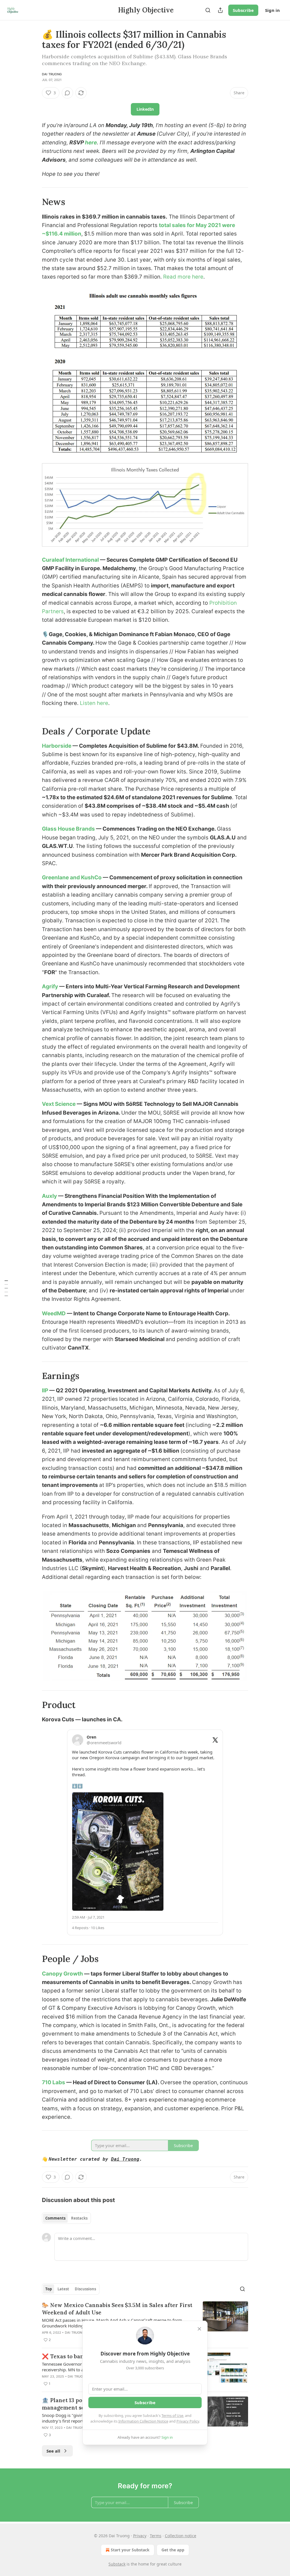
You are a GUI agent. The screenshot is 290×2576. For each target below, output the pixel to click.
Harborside (57, 746)
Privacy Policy (188, 2421)
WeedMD (54, 1313)
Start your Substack (130, 2550)
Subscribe (243, 10)
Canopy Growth (63, 1974)
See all (53, 2451)
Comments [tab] (55, 2218)
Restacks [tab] (79, 2218)
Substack (117, 2564)
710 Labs (54, 2082)
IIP (46, 1390)
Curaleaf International (70, 560)
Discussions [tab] (85, 2289)
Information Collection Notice (143, 2421)
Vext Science (59, 1104)
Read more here (183, 277)
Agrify (51, 986)
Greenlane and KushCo (72, 877)
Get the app (173, 2550)
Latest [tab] (63, 2289)
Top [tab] (49, 2289)
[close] (199, 2329)
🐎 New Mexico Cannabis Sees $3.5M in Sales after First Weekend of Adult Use (117, 2309)
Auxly (49, 1196)
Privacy (140, 2536)
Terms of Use (172, 2415)
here (91, 143)
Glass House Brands (68, 829)
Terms (156, 2536)
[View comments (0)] (67, 93)
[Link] (34, 202)
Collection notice (181, 2536)
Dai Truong (52, 74)
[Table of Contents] (6, 1288)
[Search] (208, 10)
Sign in (272, 10)
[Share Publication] (220, 10)
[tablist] (66, 2218)
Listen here (94, 703)
